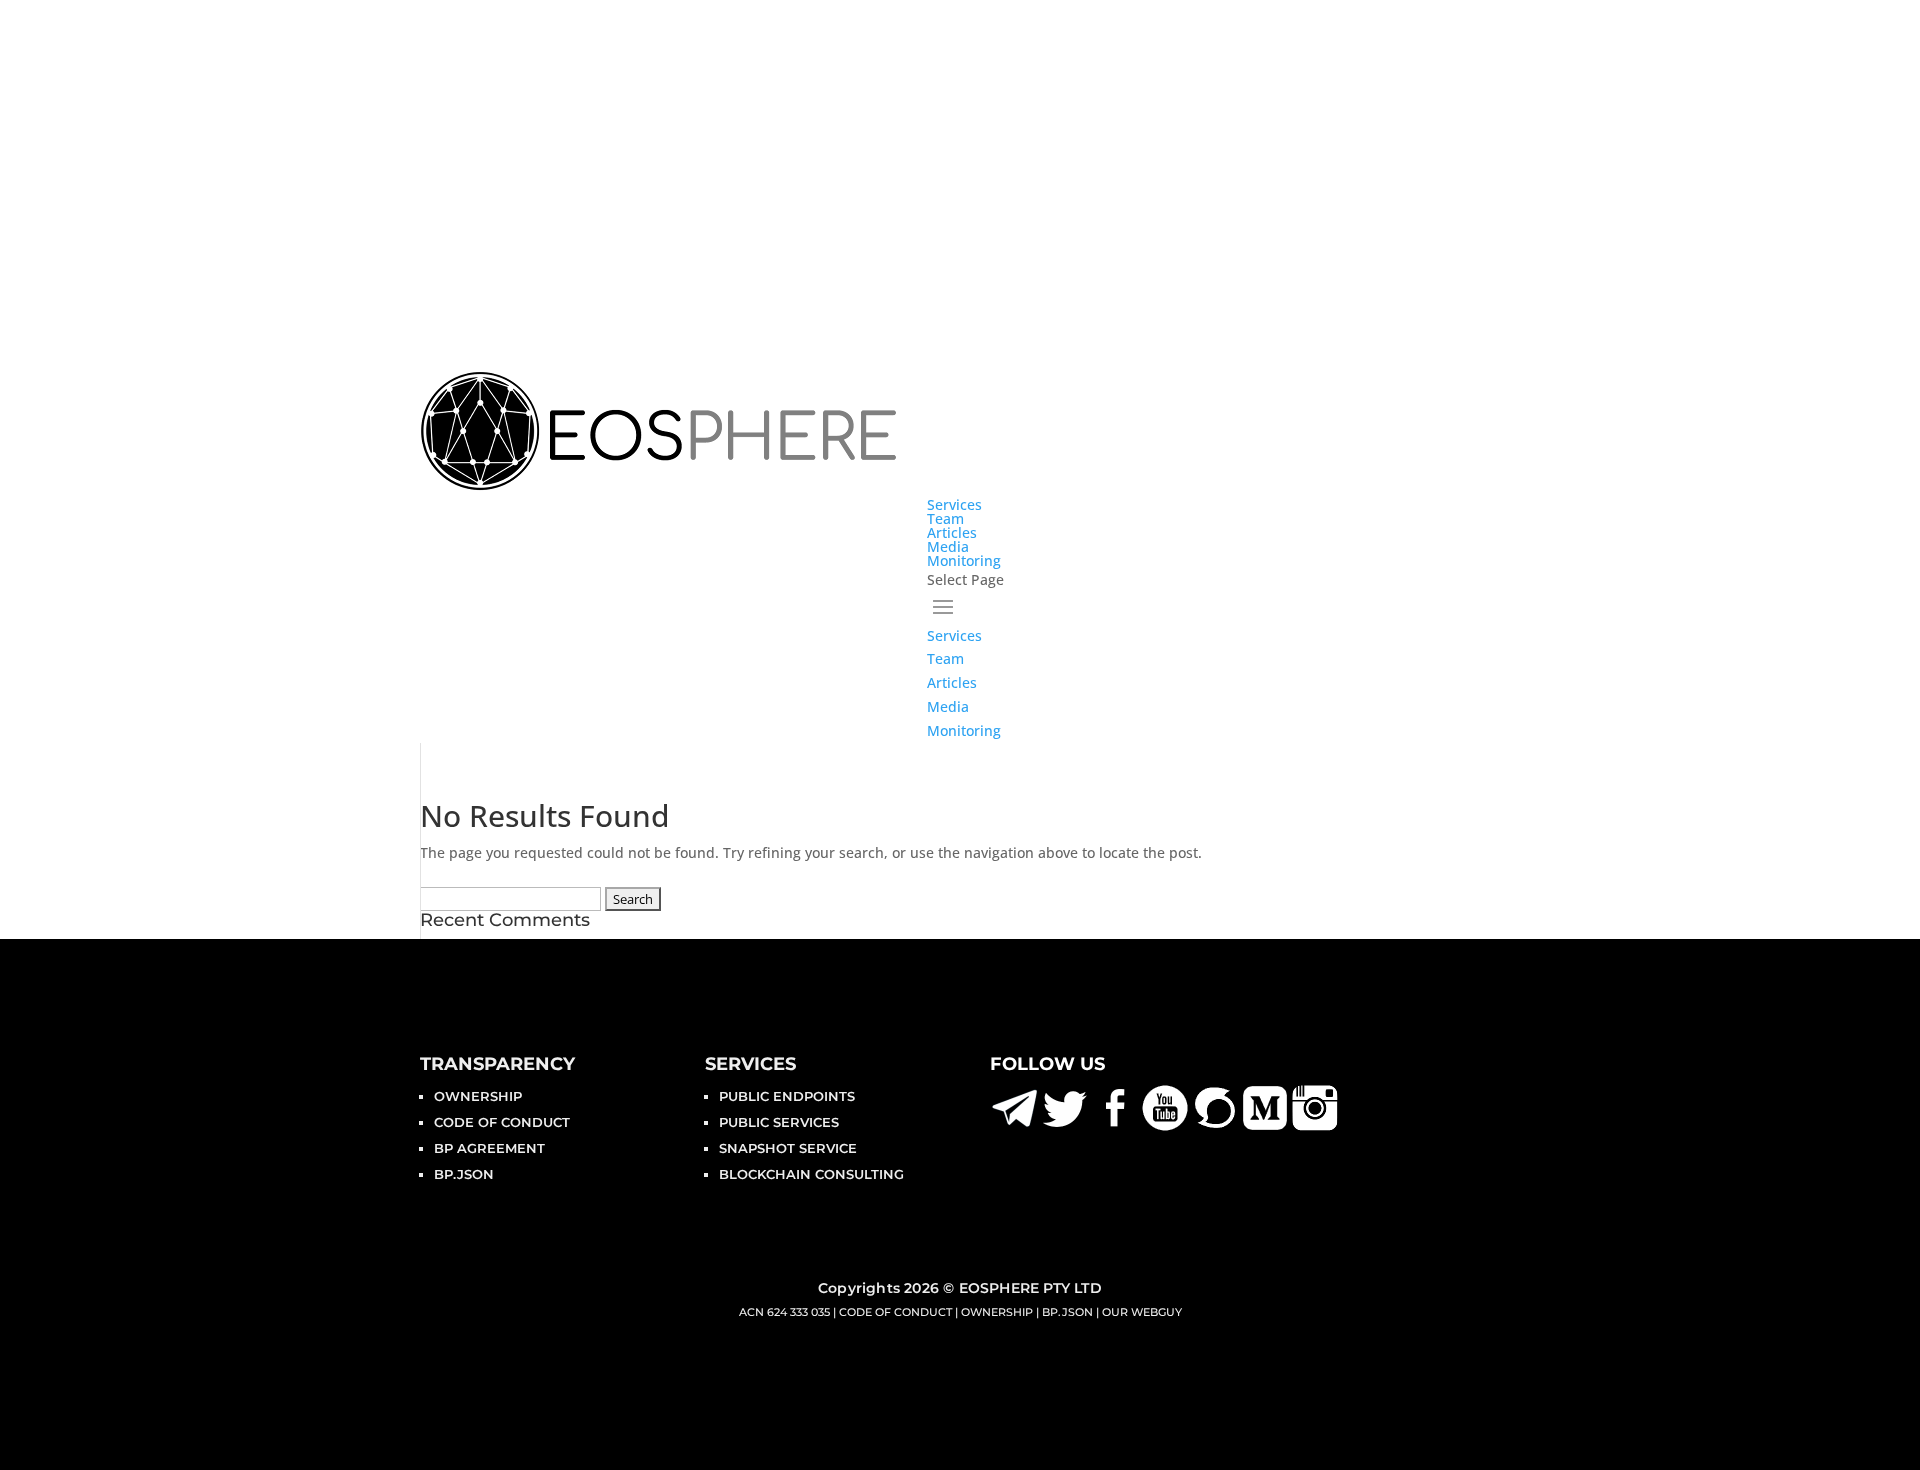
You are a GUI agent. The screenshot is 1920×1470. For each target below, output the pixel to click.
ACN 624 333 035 (784, 1312)
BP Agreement (489, 1148)
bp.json (464, 1174)
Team (945, 518)
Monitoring (964, 560)
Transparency (497, 1064)
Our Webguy (1142, 1312)
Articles (952, 532)
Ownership (478, 1096)
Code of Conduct (502, 1122)
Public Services (779, 1122)
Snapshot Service (788, 1148)
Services (954, 504)
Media (948, 546)
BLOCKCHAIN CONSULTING (811, 1174)
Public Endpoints (787, 1096)
